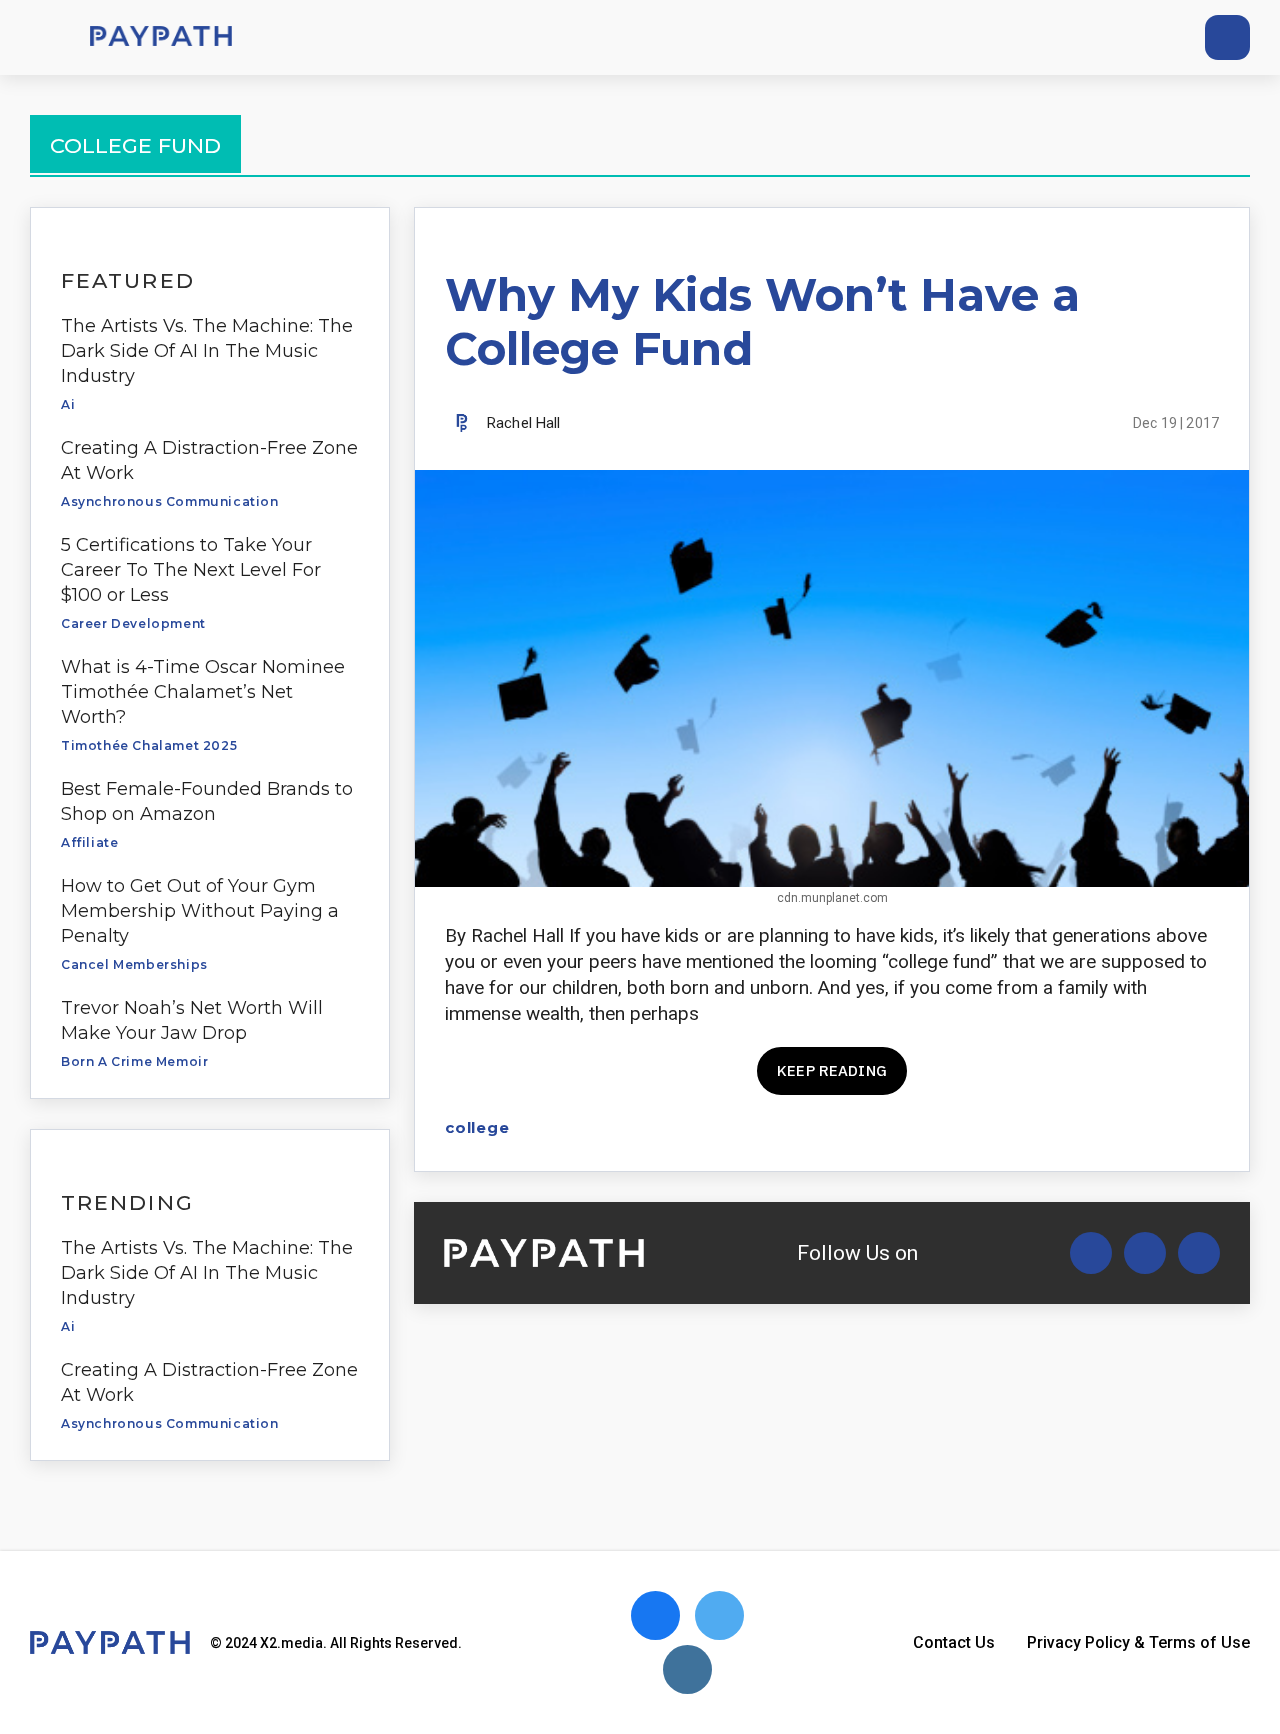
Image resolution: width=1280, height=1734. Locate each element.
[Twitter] (1078, 37)
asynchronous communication (170, 501)
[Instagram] (1152, 37)
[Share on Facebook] (1066, 1127)
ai (68, 404)
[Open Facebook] (1145, 1253)
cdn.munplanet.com (832, 898)
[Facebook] (1115, 37)
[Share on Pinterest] (1206, 1127)
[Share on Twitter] (1101, 1127)
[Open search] (1227, 37)
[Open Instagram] (1199, 1253)
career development (133, 623)
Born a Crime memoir (134, 1061)
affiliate (89, 842)
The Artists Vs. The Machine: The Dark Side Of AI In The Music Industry (207, 351)
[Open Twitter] (1091, 1253)
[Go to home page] (161, 37)
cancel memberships (134, 964)
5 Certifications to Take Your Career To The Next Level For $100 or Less (191, 570)
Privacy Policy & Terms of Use (1138, 1642)
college (477, 1127)
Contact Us (954, 1642)
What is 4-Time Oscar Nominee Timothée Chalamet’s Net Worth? (203, 692)
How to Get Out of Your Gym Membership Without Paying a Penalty (200, 911)
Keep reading (832, 1070)
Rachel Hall (524, 423)
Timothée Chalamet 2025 (149, 745)
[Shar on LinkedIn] (1171, 1127)
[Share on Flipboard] (1136, 1127)
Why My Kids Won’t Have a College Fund (762, 321)
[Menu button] (40, 38)
